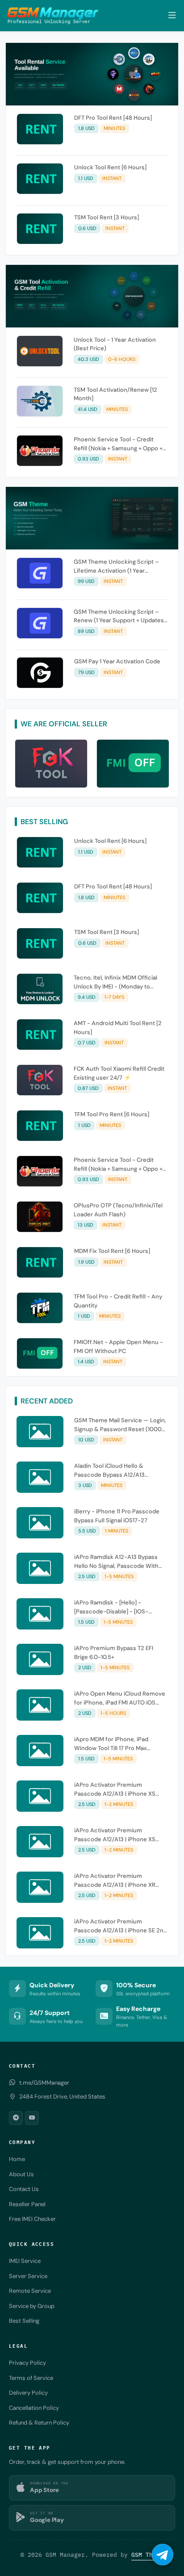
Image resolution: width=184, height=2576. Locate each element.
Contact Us (24, 2189)
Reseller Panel (27, 2204)
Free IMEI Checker (32, 2219)
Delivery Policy (28, 2393)
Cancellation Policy (34, 2408)
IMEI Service (25, 2261)
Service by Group (32, 2306)
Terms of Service (31, 2378)
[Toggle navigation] (172, 15)
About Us (21, 2174)
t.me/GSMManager (44, 2083)
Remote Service (30, 2291)
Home (17, 2159)
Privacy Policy (27, 2363)
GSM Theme (147, 2555)
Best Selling (24, 2321)
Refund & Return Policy (39, 2423)
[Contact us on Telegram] (163, 2555)
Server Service (28, 2276)
